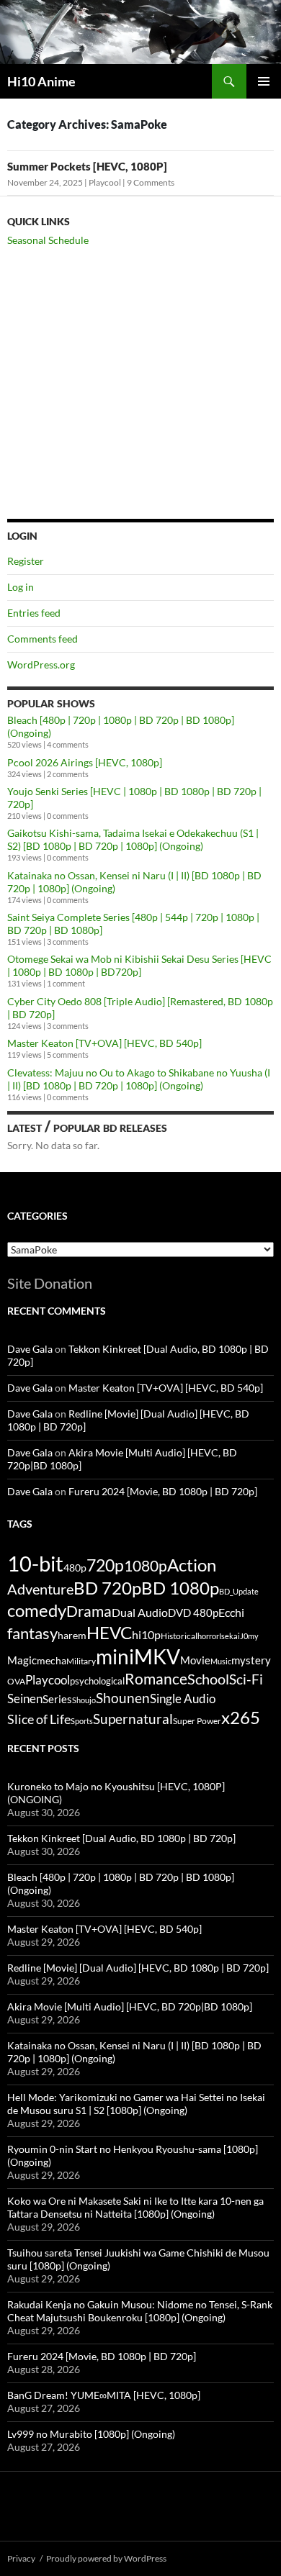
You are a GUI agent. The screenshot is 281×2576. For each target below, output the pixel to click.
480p (75, 1568)
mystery (251, 1660)
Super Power (197, 1721)
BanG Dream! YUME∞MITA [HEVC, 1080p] (104, 2395)
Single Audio (183, 1699)
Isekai (229, 1636)
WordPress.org (41, 665)
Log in (21, 587)
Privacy (21, 2558)
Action (192, 1565)
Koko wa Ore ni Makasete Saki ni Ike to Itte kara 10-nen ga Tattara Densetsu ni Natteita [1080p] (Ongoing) (135, 2207)
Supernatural (133, 1719)
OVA (16, 1681)
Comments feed (43, 639)
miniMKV (138, 1656)
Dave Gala (30, 1349)
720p (105, 1565)
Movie (195, 1660)
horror (208, 1636)
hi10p (146, 1634)
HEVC (109, 1633)
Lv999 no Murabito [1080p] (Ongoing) (91, 2434)
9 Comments (151, 182)
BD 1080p (180, 1588)
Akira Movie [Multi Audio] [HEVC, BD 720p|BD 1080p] (130, 2006)
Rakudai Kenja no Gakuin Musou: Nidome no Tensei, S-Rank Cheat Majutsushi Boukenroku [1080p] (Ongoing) (140, 2311)
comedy (37, 1610)
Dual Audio (140, 1612)
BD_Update (239, 1591)
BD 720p (107, 1588)
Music (221, 1661)
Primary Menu (264, 81)
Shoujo (84, 1700)
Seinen (25, 1699)
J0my (249, 1636)
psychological (97, 1681)
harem (72, 1636)
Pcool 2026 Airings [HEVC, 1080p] (85, 762)
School (208, 1679)
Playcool (105, 182)
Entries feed (34, 613)
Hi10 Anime (41, 81)
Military (81, 1661)
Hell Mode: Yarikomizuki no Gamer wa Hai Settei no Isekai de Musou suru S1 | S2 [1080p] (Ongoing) (136, 2104)
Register (26, 561)
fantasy (32, 1633)
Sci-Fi (246, 1679)
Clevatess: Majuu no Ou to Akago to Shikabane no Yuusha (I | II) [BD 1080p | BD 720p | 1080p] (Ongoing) (139, 1079)
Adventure (40, 1589)
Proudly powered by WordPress (106, 2558)
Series (57, 1699)
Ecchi (231, 1612)
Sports (82, 1721)
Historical (179, 1636)
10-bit (35, 1563)
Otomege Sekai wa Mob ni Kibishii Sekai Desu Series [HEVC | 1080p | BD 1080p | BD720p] (139, 965)
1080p (146, 1565)
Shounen (123, 1698)
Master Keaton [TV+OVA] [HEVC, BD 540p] (104, 1043)
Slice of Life (39, 1719)
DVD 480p (193, 1613)
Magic (22, 1660)
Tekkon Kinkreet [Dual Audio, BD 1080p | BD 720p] (121, 1838)
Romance (156, 1679)
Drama (89, 1611)
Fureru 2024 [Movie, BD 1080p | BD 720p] (163, 1491)
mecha (52, 1660)
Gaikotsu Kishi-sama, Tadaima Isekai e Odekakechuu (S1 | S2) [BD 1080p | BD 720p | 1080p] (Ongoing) (133, 839)
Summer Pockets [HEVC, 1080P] (87, 166)
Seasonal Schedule (48, 240)
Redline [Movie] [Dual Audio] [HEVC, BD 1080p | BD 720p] (138, 1968)
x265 (241, 1718)
